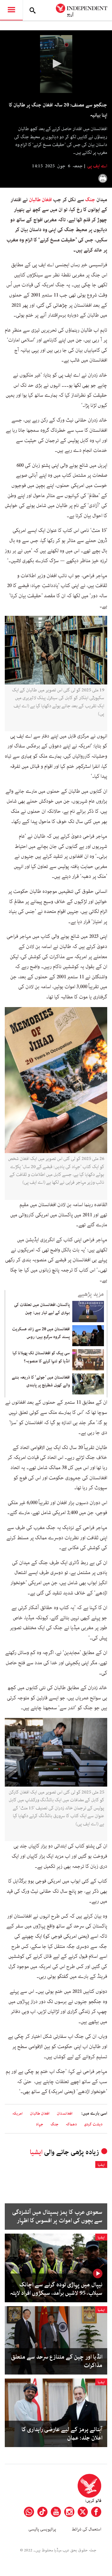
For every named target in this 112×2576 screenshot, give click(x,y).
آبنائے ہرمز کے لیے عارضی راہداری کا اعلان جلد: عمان (62, 2434)
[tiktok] (42, 2512)
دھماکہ (71, 2124)
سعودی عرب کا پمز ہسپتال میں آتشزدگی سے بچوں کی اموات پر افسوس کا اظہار (57, 2217)
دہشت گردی (93, 2124)
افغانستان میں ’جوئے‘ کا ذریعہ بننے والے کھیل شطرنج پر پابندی (41, 1381)
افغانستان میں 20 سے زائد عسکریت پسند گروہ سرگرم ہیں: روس (41, 1333)
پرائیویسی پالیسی (42, 2529)
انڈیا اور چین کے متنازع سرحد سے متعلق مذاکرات (57, 2361)
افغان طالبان (40, 200)
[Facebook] (96, 2512)
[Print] (103, 178)
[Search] (33, 10)
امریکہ (17, 2114)
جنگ (90, 200)
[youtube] (56, 2512)
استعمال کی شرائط (86, 2529)
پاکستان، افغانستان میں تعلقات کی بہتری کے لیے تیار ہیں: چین (42, 1309)
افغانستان (65, 2114)
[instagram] (69, 2512)
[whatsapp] (29, 2512)
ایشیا (36, 2152)
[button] (56, 64)
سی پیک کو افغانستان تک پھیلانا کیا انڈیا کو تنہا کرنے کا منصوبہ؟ (41, 1357)
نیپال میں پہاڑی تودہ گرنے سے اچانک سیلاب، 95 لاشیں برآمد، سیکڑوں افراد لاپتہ (56, 2289)
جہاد (40, 2124)
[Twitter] (83, 2512)
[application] (56, 64)
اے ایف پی (97, 166)
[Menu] (11, 10)
